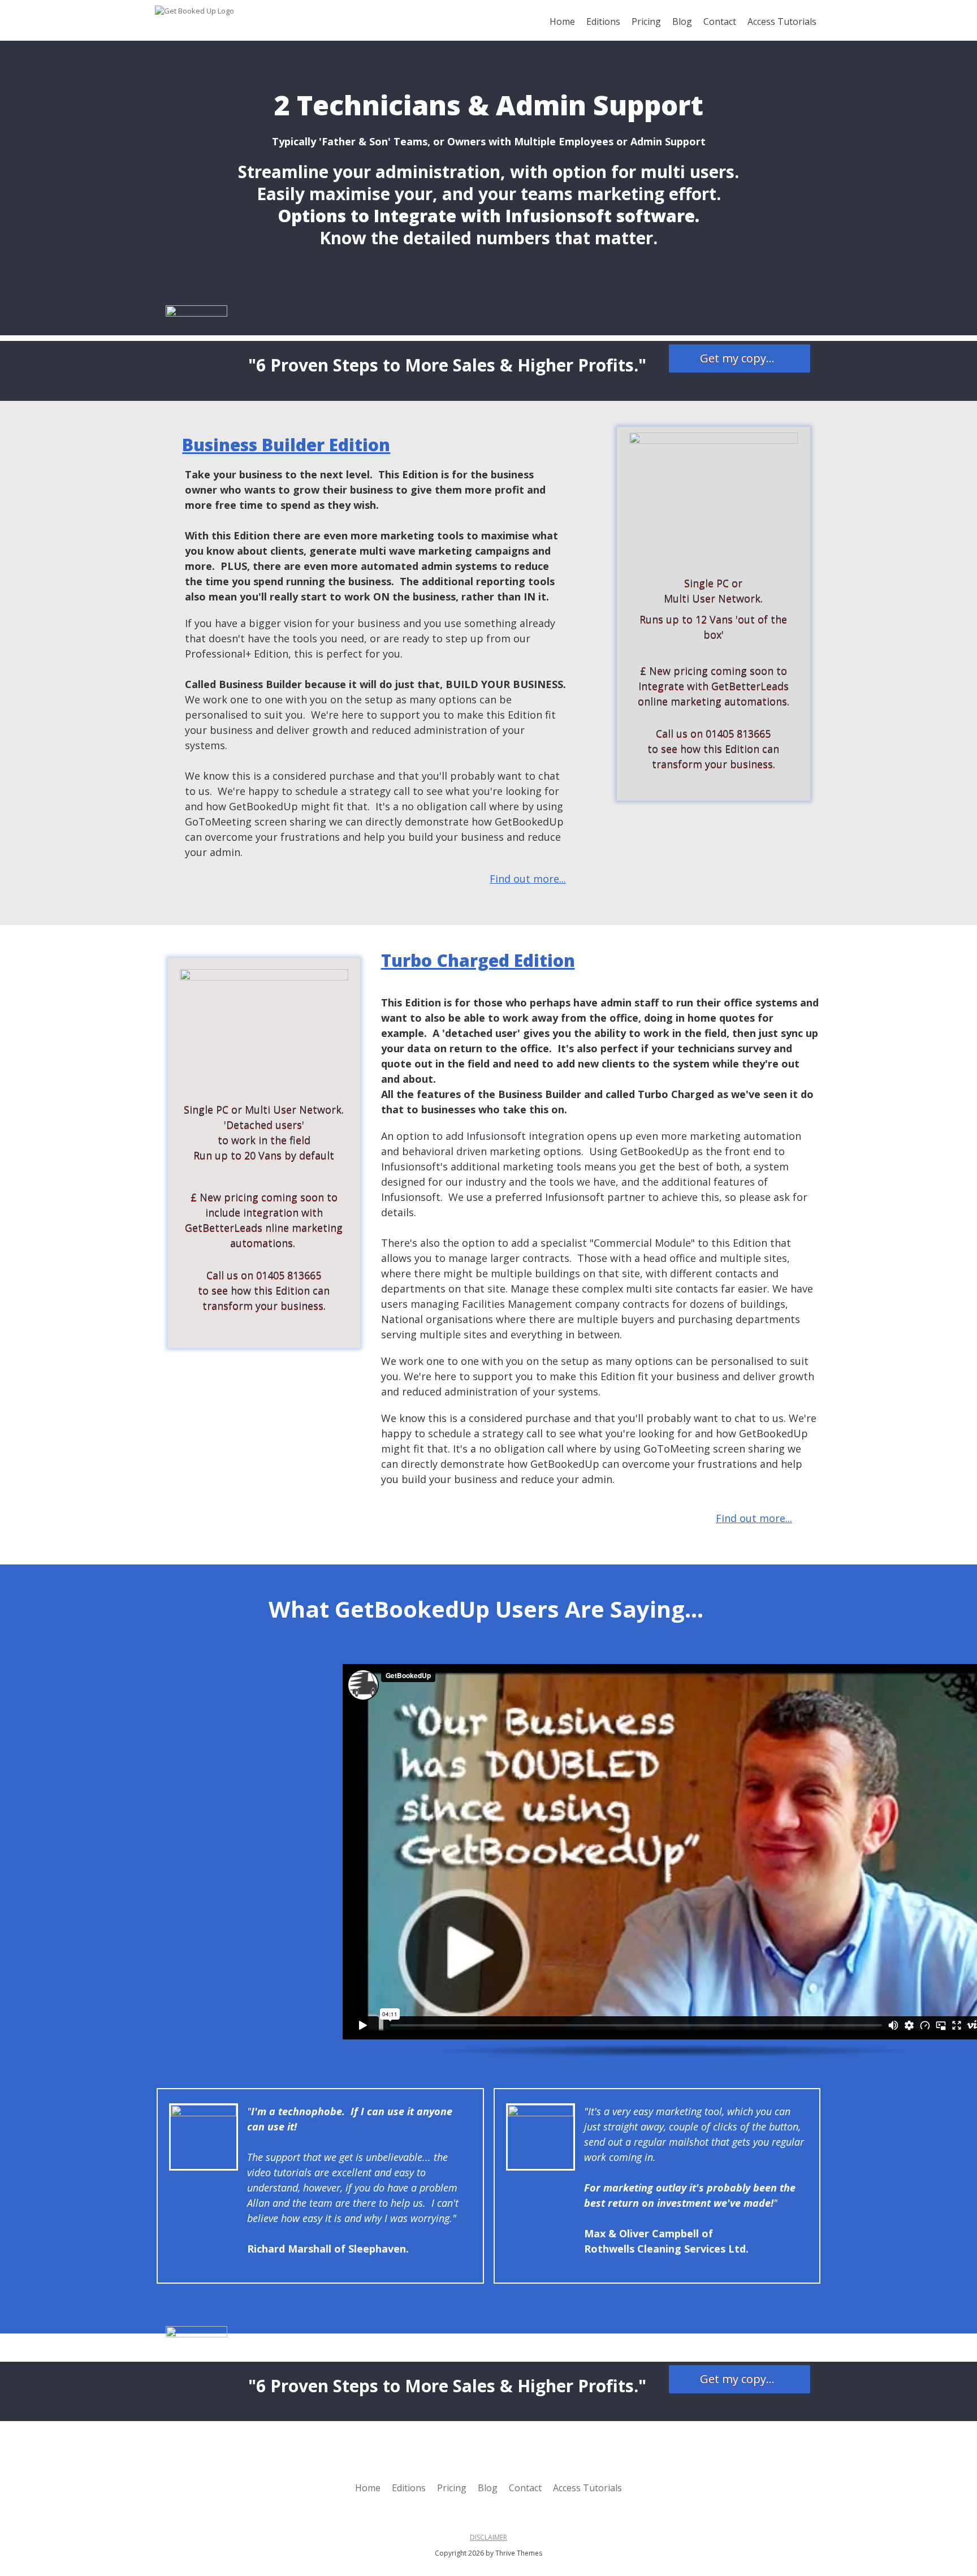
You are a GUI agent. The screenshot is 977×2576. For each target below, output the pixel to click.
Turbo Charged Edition (478, 960)
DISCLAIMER (488, 2537)
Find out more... (528, 879)
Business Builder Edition (286, 445)
